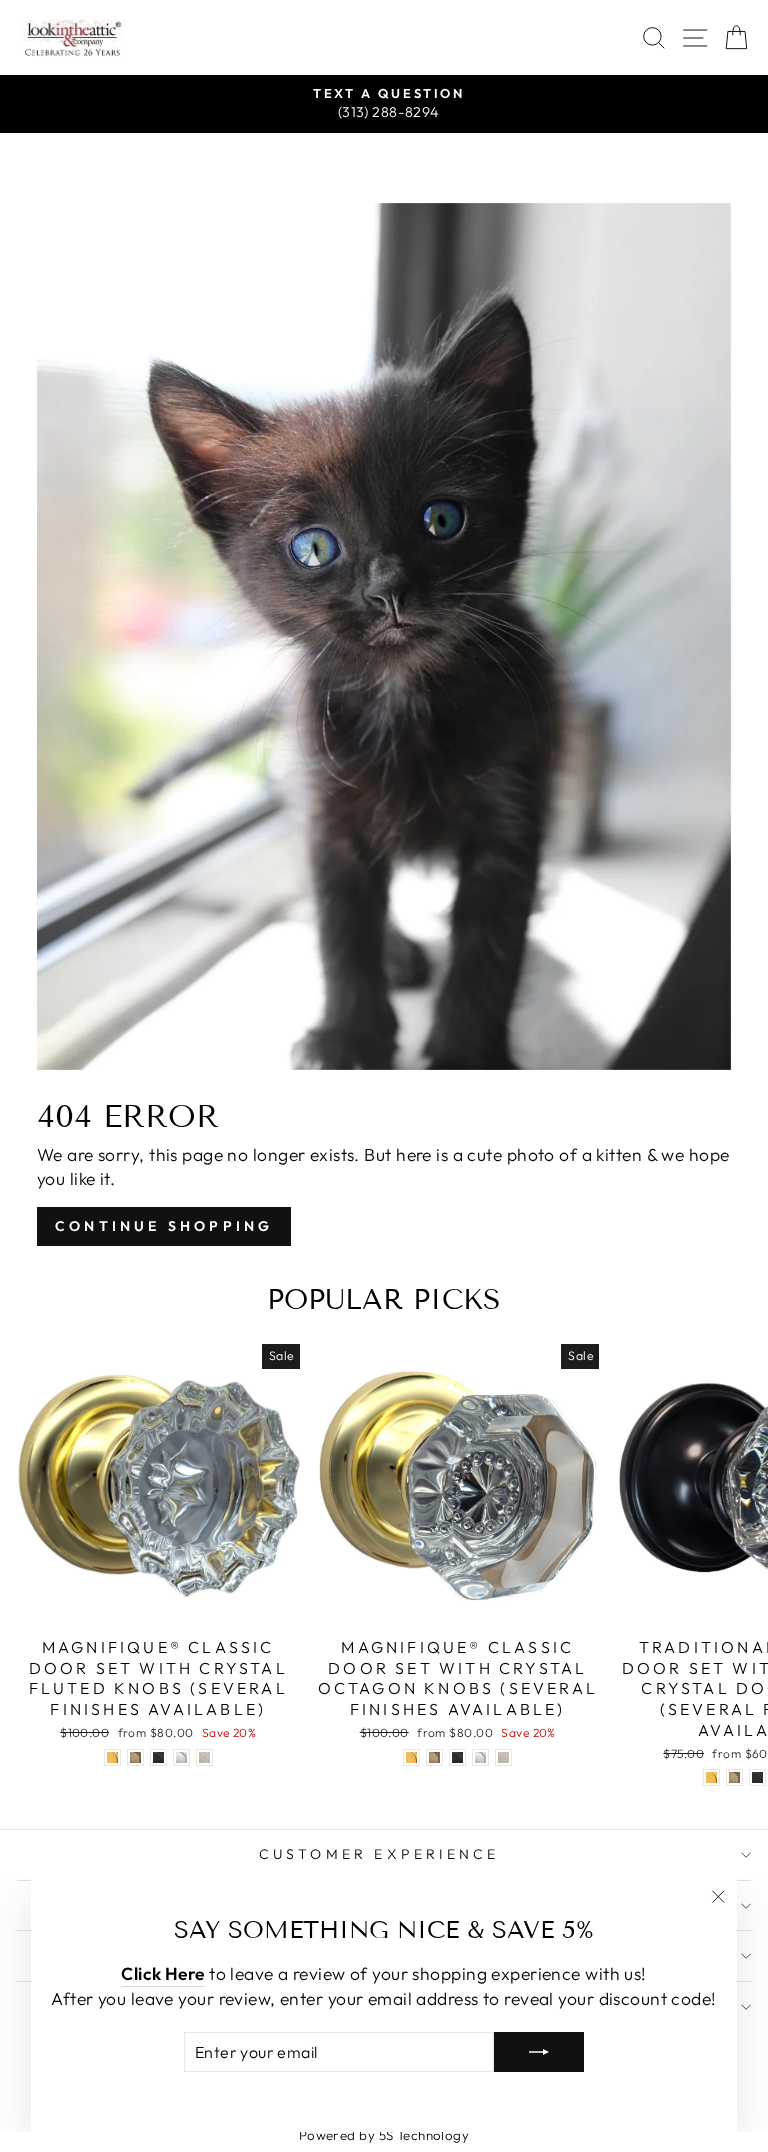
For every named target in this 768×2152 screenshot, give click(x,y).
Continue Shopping (164, 1226)
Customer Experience (379, 1854)
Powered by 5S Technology (384, 2135)
